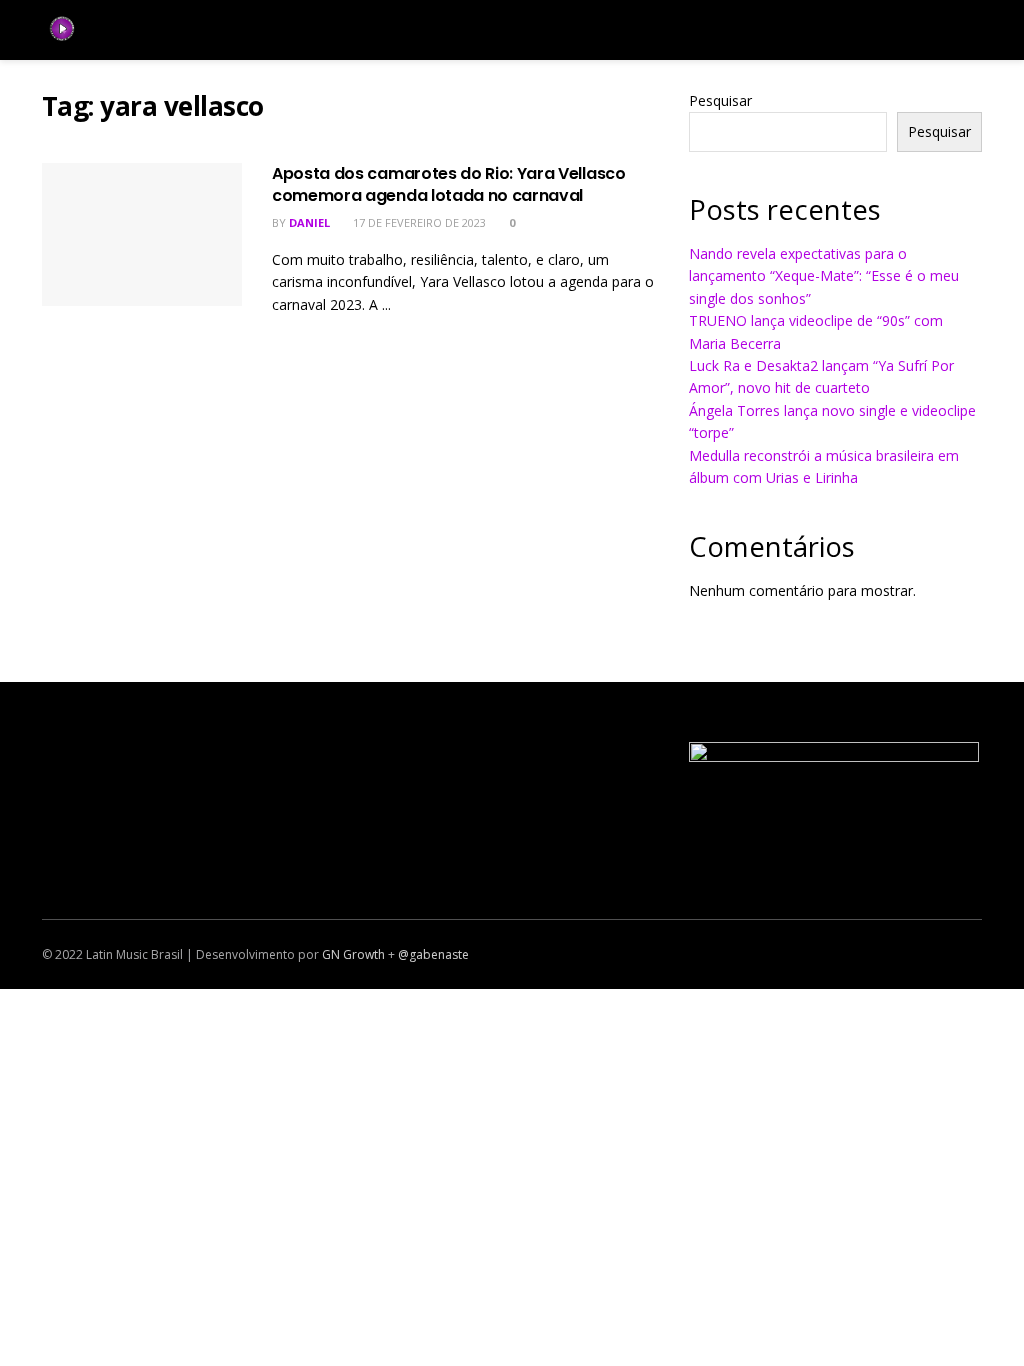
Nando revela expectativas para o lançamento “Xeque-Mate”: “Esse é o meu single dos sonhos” (824, 276)
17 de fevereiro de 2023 (418, 222)
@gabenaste (433, 954)
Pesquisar (720, 100)
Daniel (309, 222)
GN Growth (353, 954)
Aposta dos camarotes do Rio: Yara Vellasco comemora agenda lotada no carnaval (449, 184)
